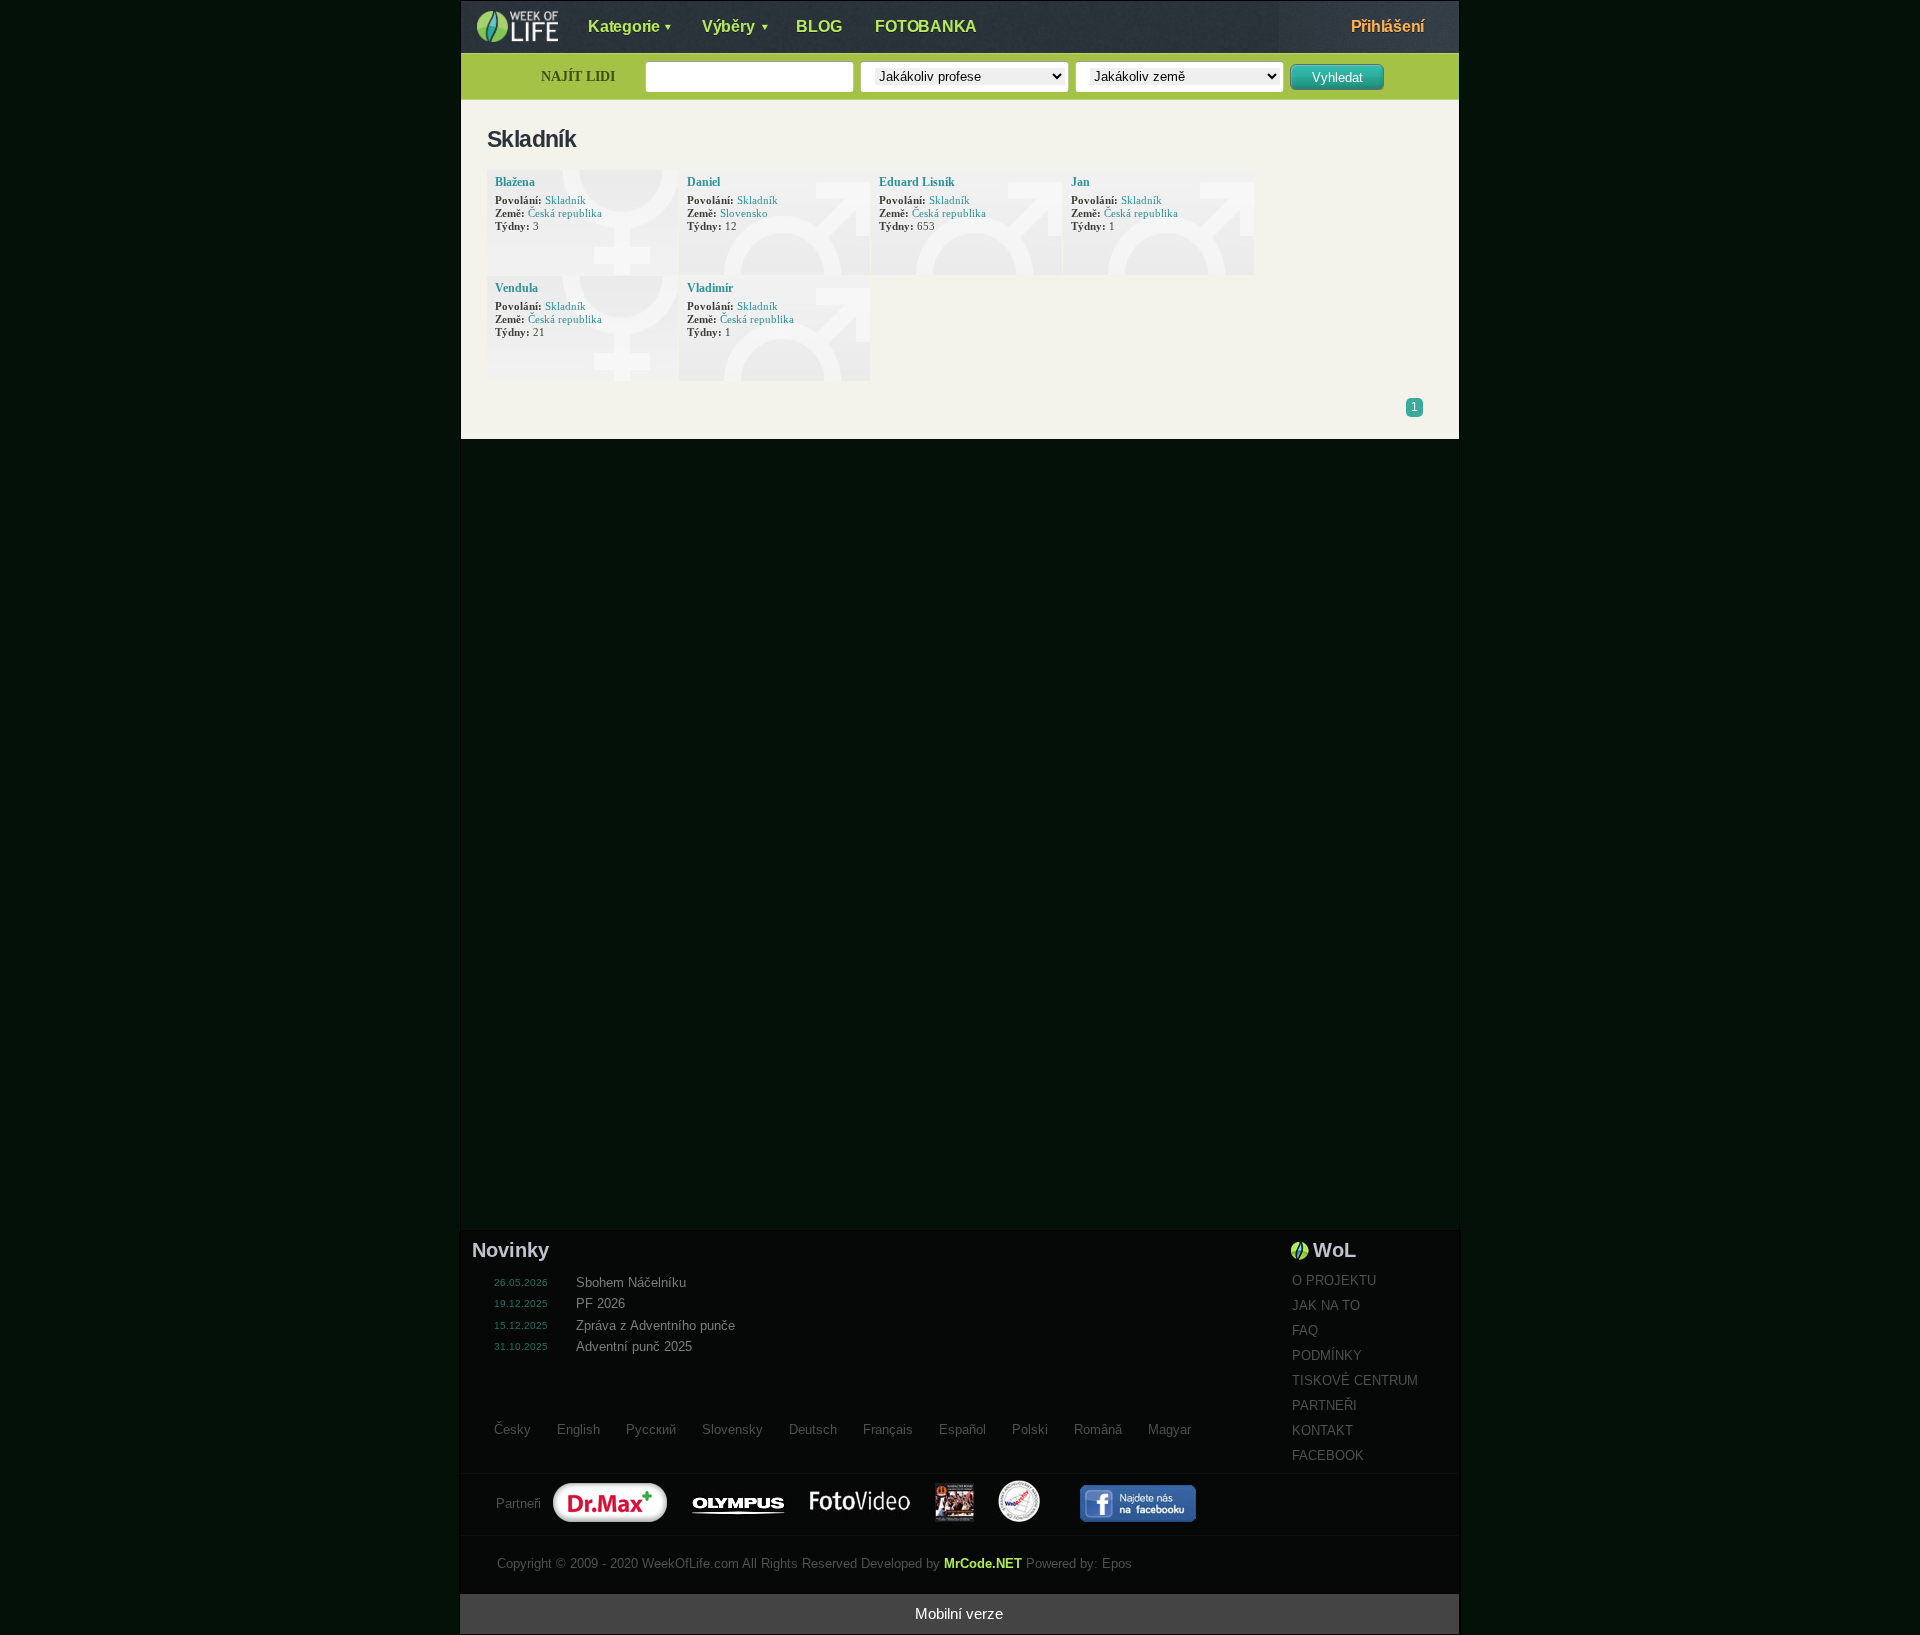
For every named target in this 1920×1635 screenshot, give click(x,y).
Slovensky (732, 1427)
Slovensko (744, 213)
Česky (512, 1427)
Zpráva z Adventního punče (655, 1325)
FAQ (1305, 1330)
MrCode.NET (983, 1563)
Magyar (1169, 1427)
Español (962, 1427)
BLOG (818, 26)
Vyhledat (1337, 77)
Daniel (703, 182)
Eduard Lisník (917, 182)
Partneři (1324, 1405)
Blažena (515, 182)
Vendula (516, 288)
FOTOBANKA (926, 26)
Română (1098, 1427)
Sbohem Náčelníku (631, 1282)
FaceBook (1328, 1455)
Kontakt (1322, 1430)
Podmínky (1327, 1355)
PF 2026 (600, 1303)
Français (888, 1427)
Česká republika (565, 213)
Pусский (651, 1427)
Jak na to (1326, 1305)
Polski (1030, 1427)
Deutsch (813, 1427)
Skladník (565, 200)
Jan (1080, 182)
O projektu (1334, 1280)
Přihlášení (1388, 26)
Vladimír (710, 288)
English (578, 1427)
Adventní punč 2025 (634, 1346)
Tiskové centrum (1355, 1380)
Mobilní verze (959, 1613)
